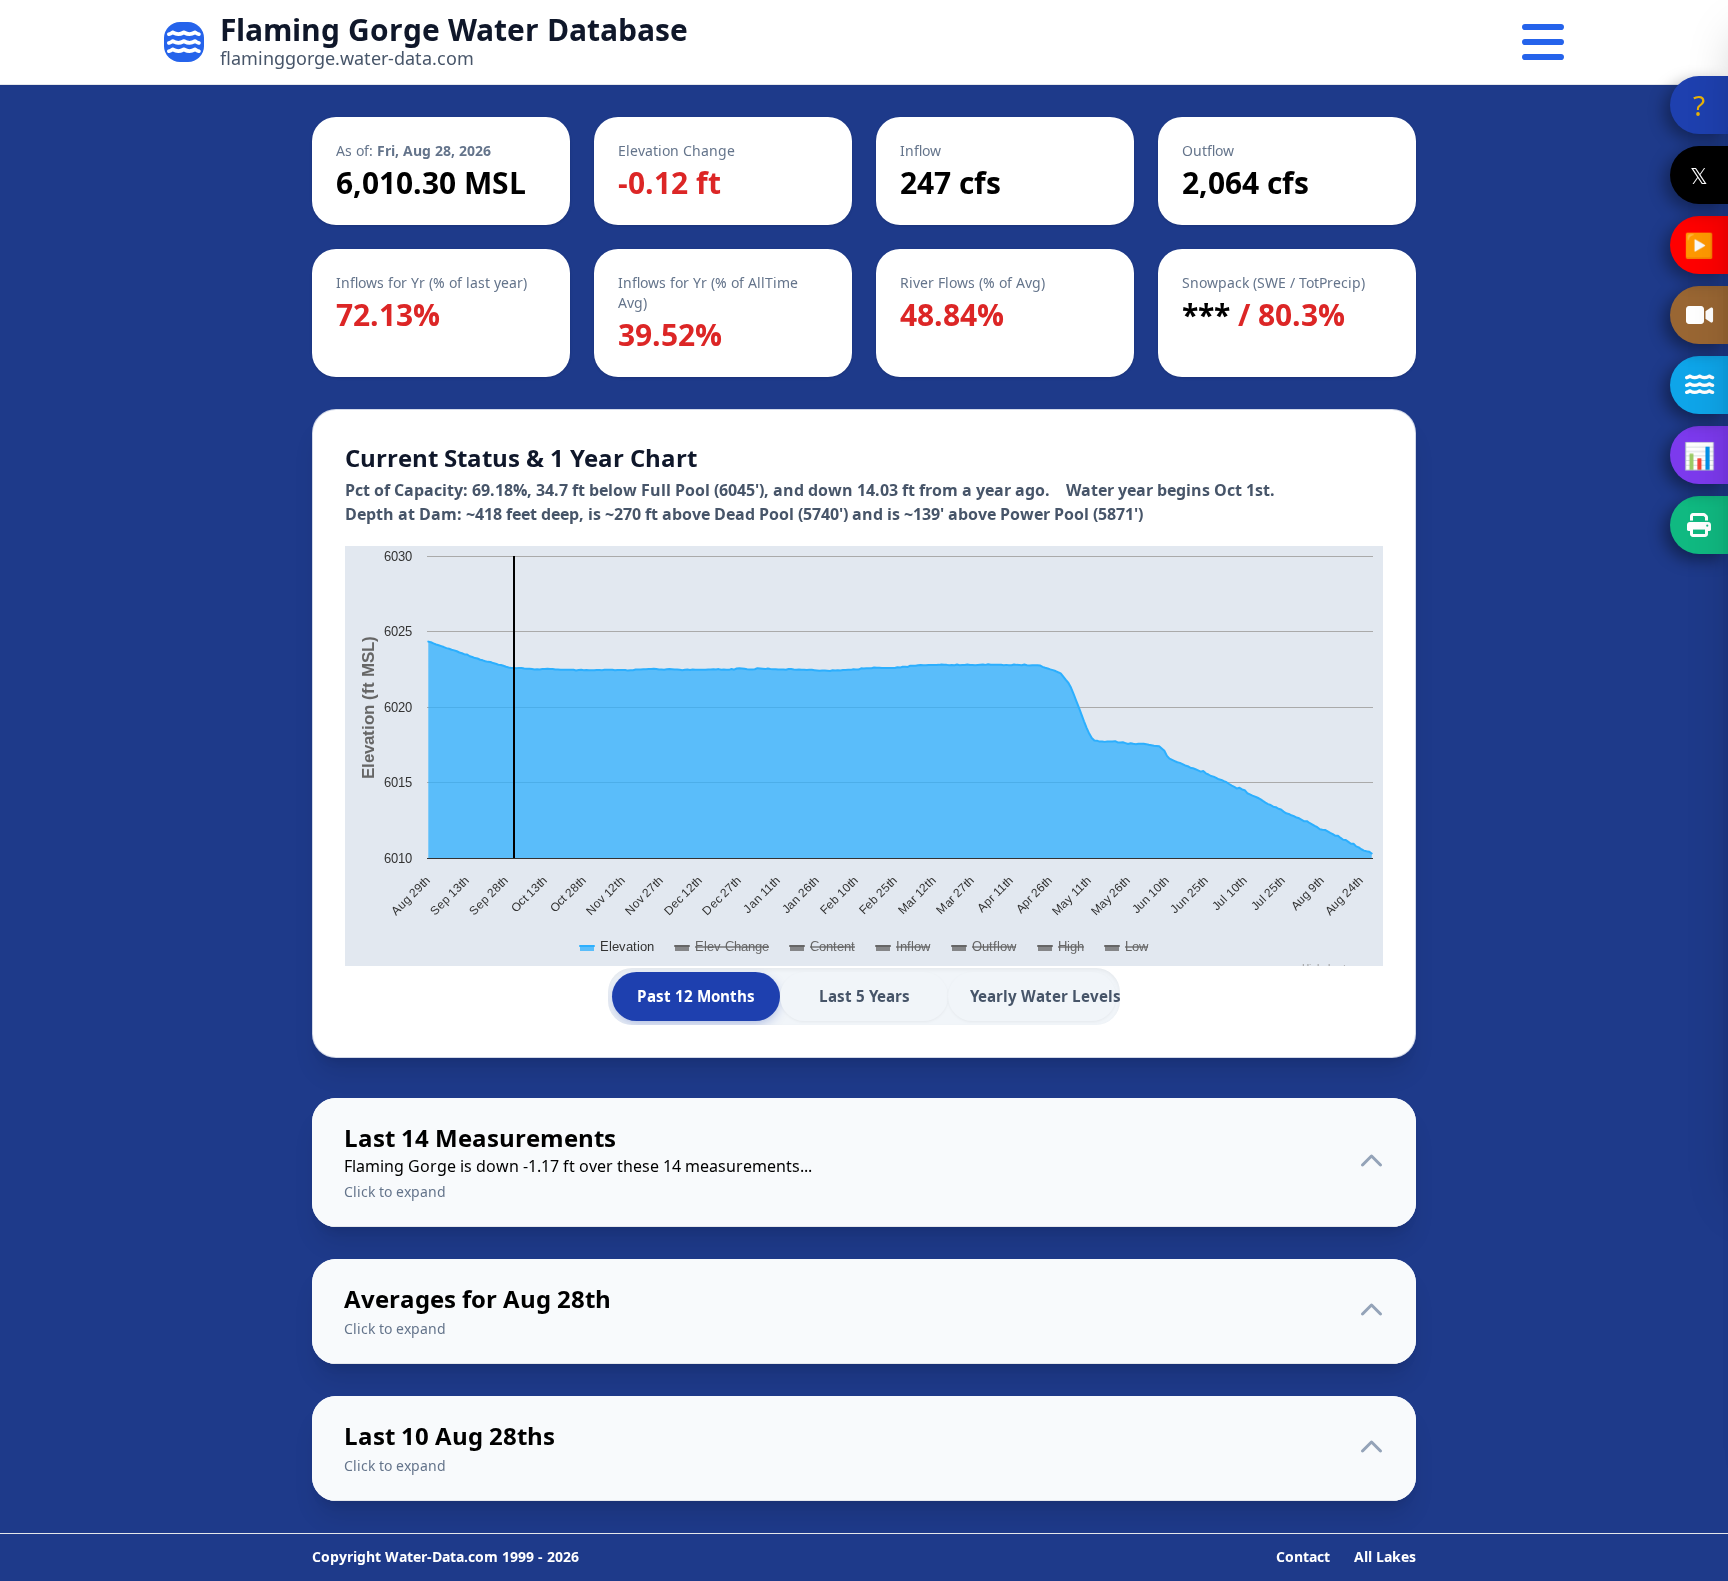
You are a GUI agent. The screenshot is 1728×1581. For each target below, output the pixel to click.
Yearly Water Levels (1043, 996)
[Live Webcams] (1699, 315)
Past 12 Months (696, 996)
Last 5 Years (864, 996)
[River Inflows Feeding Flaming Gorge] (1699, 385)
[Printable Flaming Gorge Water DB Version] (1699, 525)
